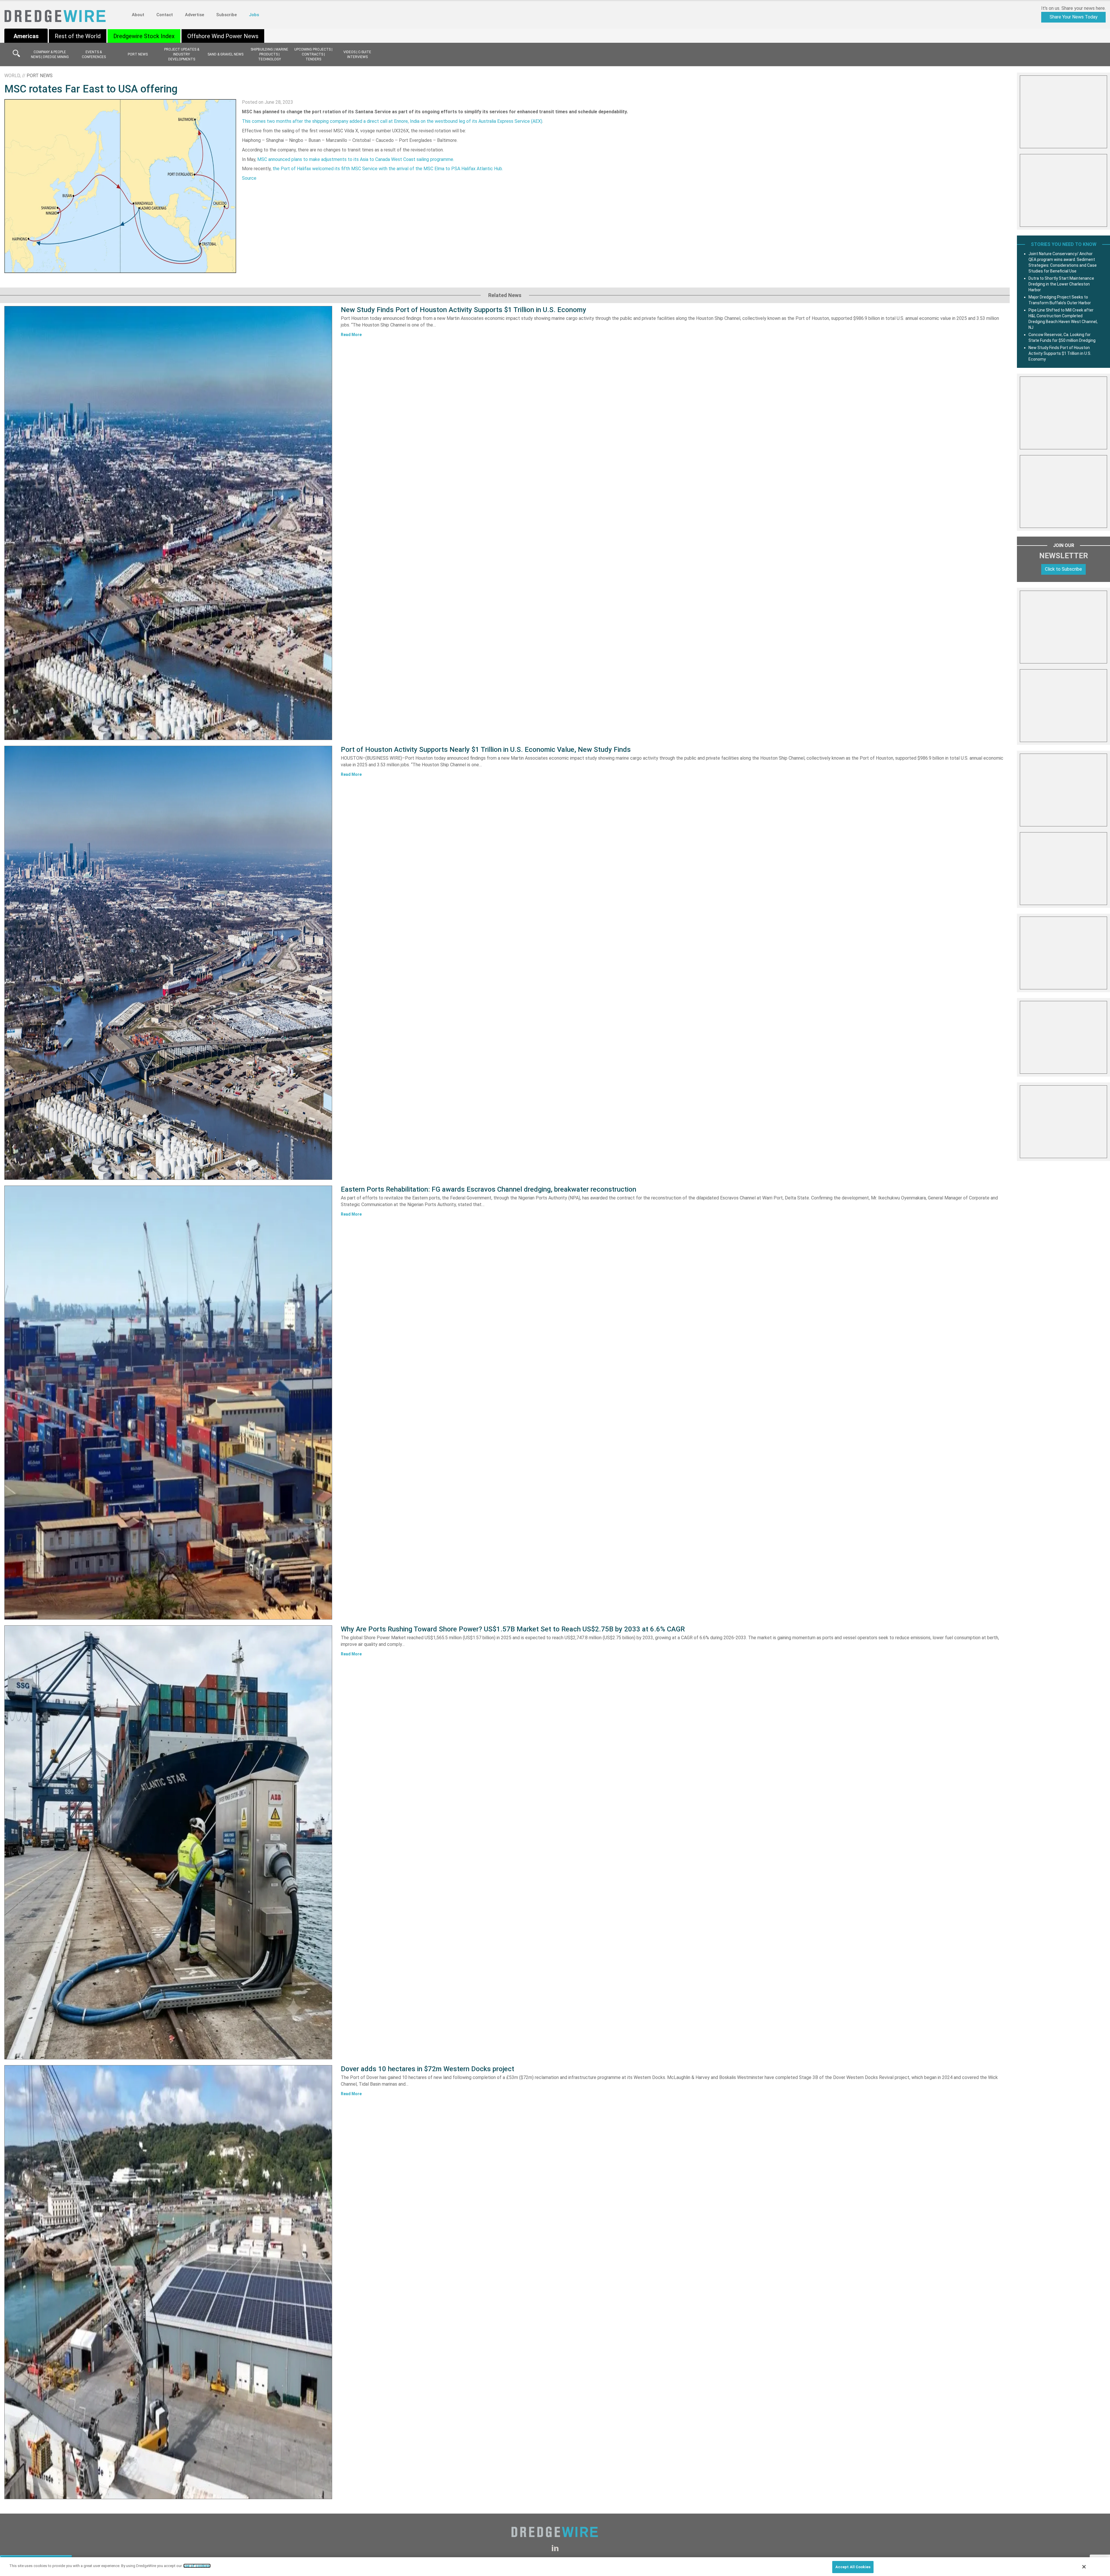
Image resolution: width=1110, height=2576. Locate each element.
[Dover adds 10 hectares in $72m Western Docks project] (168, 2282)
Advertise (195, 15)
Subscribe (226, 15)
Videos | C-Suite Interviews (357, 54)
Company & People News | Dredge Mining (50, 54)
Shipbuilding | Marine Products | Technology (269, 54)
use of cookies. (197, 2566)
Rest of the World (78, 36)
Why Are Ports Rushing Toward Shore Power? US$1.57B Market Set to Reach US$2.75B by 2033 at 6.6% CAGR (513, 1629)
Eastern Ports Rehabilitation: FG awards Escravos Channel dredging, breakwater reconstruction (489, 1189)
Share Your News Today (1074, 17)
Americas (26, 36)
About (138, 15)
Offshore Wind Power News (223, 36)
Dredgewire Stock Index (144, 36)
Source (249, 178)
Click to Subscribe (1063, 569)
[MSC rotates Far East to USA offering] (120, 186)
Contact (165, 15)
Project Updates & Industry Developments (182, 54)
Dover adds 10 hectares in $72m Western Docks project (428, 2069)
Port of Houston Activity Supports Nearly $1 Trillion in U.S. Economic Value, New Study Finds (486, 750)
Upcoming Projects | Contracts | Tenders (313, 54)
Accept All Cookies (853, 2567)
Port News (138, 54)
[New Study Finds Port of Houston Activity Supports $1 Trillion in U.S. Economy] (168, 523)
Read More (351, 335)
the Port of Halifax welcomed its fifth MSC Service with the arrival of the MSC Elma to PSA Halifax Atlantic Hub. (388, 169)
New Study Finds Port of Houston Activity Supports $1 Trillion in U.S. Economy (464, 310)
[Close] (1084, 2567)
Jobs (254, 15)
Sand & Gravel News (225, 54)
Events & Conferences (94, 54)
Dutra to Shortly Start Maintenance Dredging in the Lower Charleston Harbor (1061, 284)
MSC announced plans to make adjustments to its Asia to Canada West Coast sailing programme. (356, 159)
